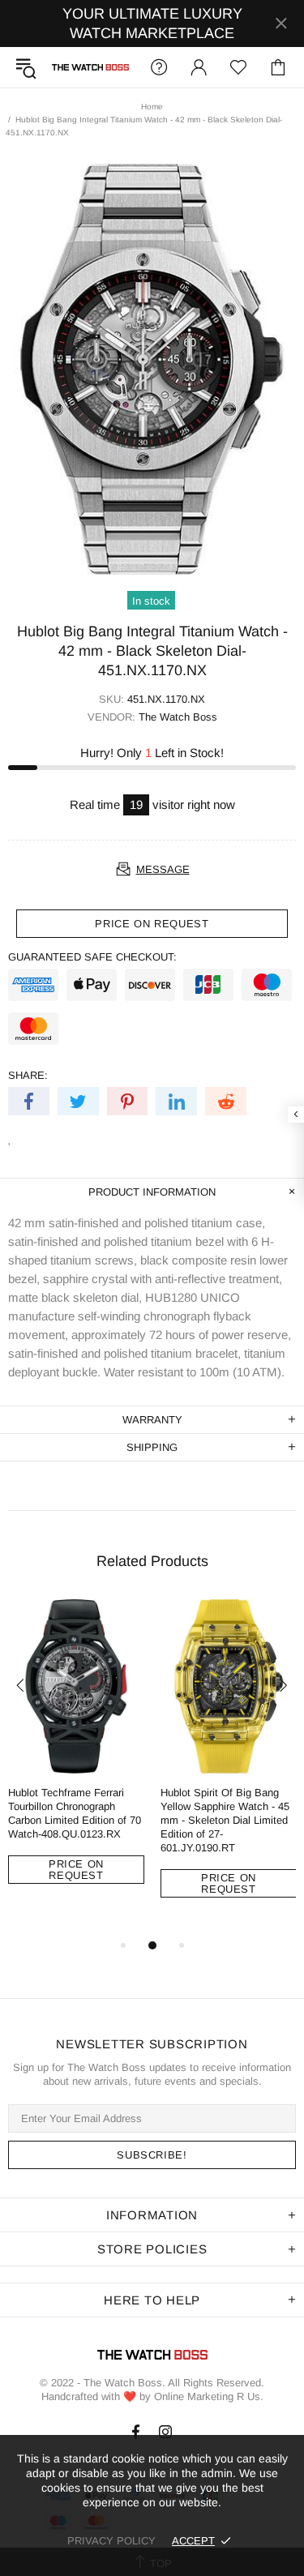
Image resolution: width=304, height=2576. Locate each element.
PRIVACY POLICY (111, 2541)
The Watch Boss (90, 67)
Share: (28, 1075)
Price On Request (76, 1870)
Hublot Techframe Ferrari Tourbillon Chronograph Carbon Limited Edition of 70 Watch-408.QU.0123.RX (75, 1813)
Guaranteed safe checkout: (92, 957)
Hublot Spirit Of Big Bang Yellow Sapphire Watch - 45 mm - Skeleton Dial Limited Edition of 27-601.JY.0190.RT (225, 1820)
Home (152, 107)
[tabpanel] (76, 1754)
